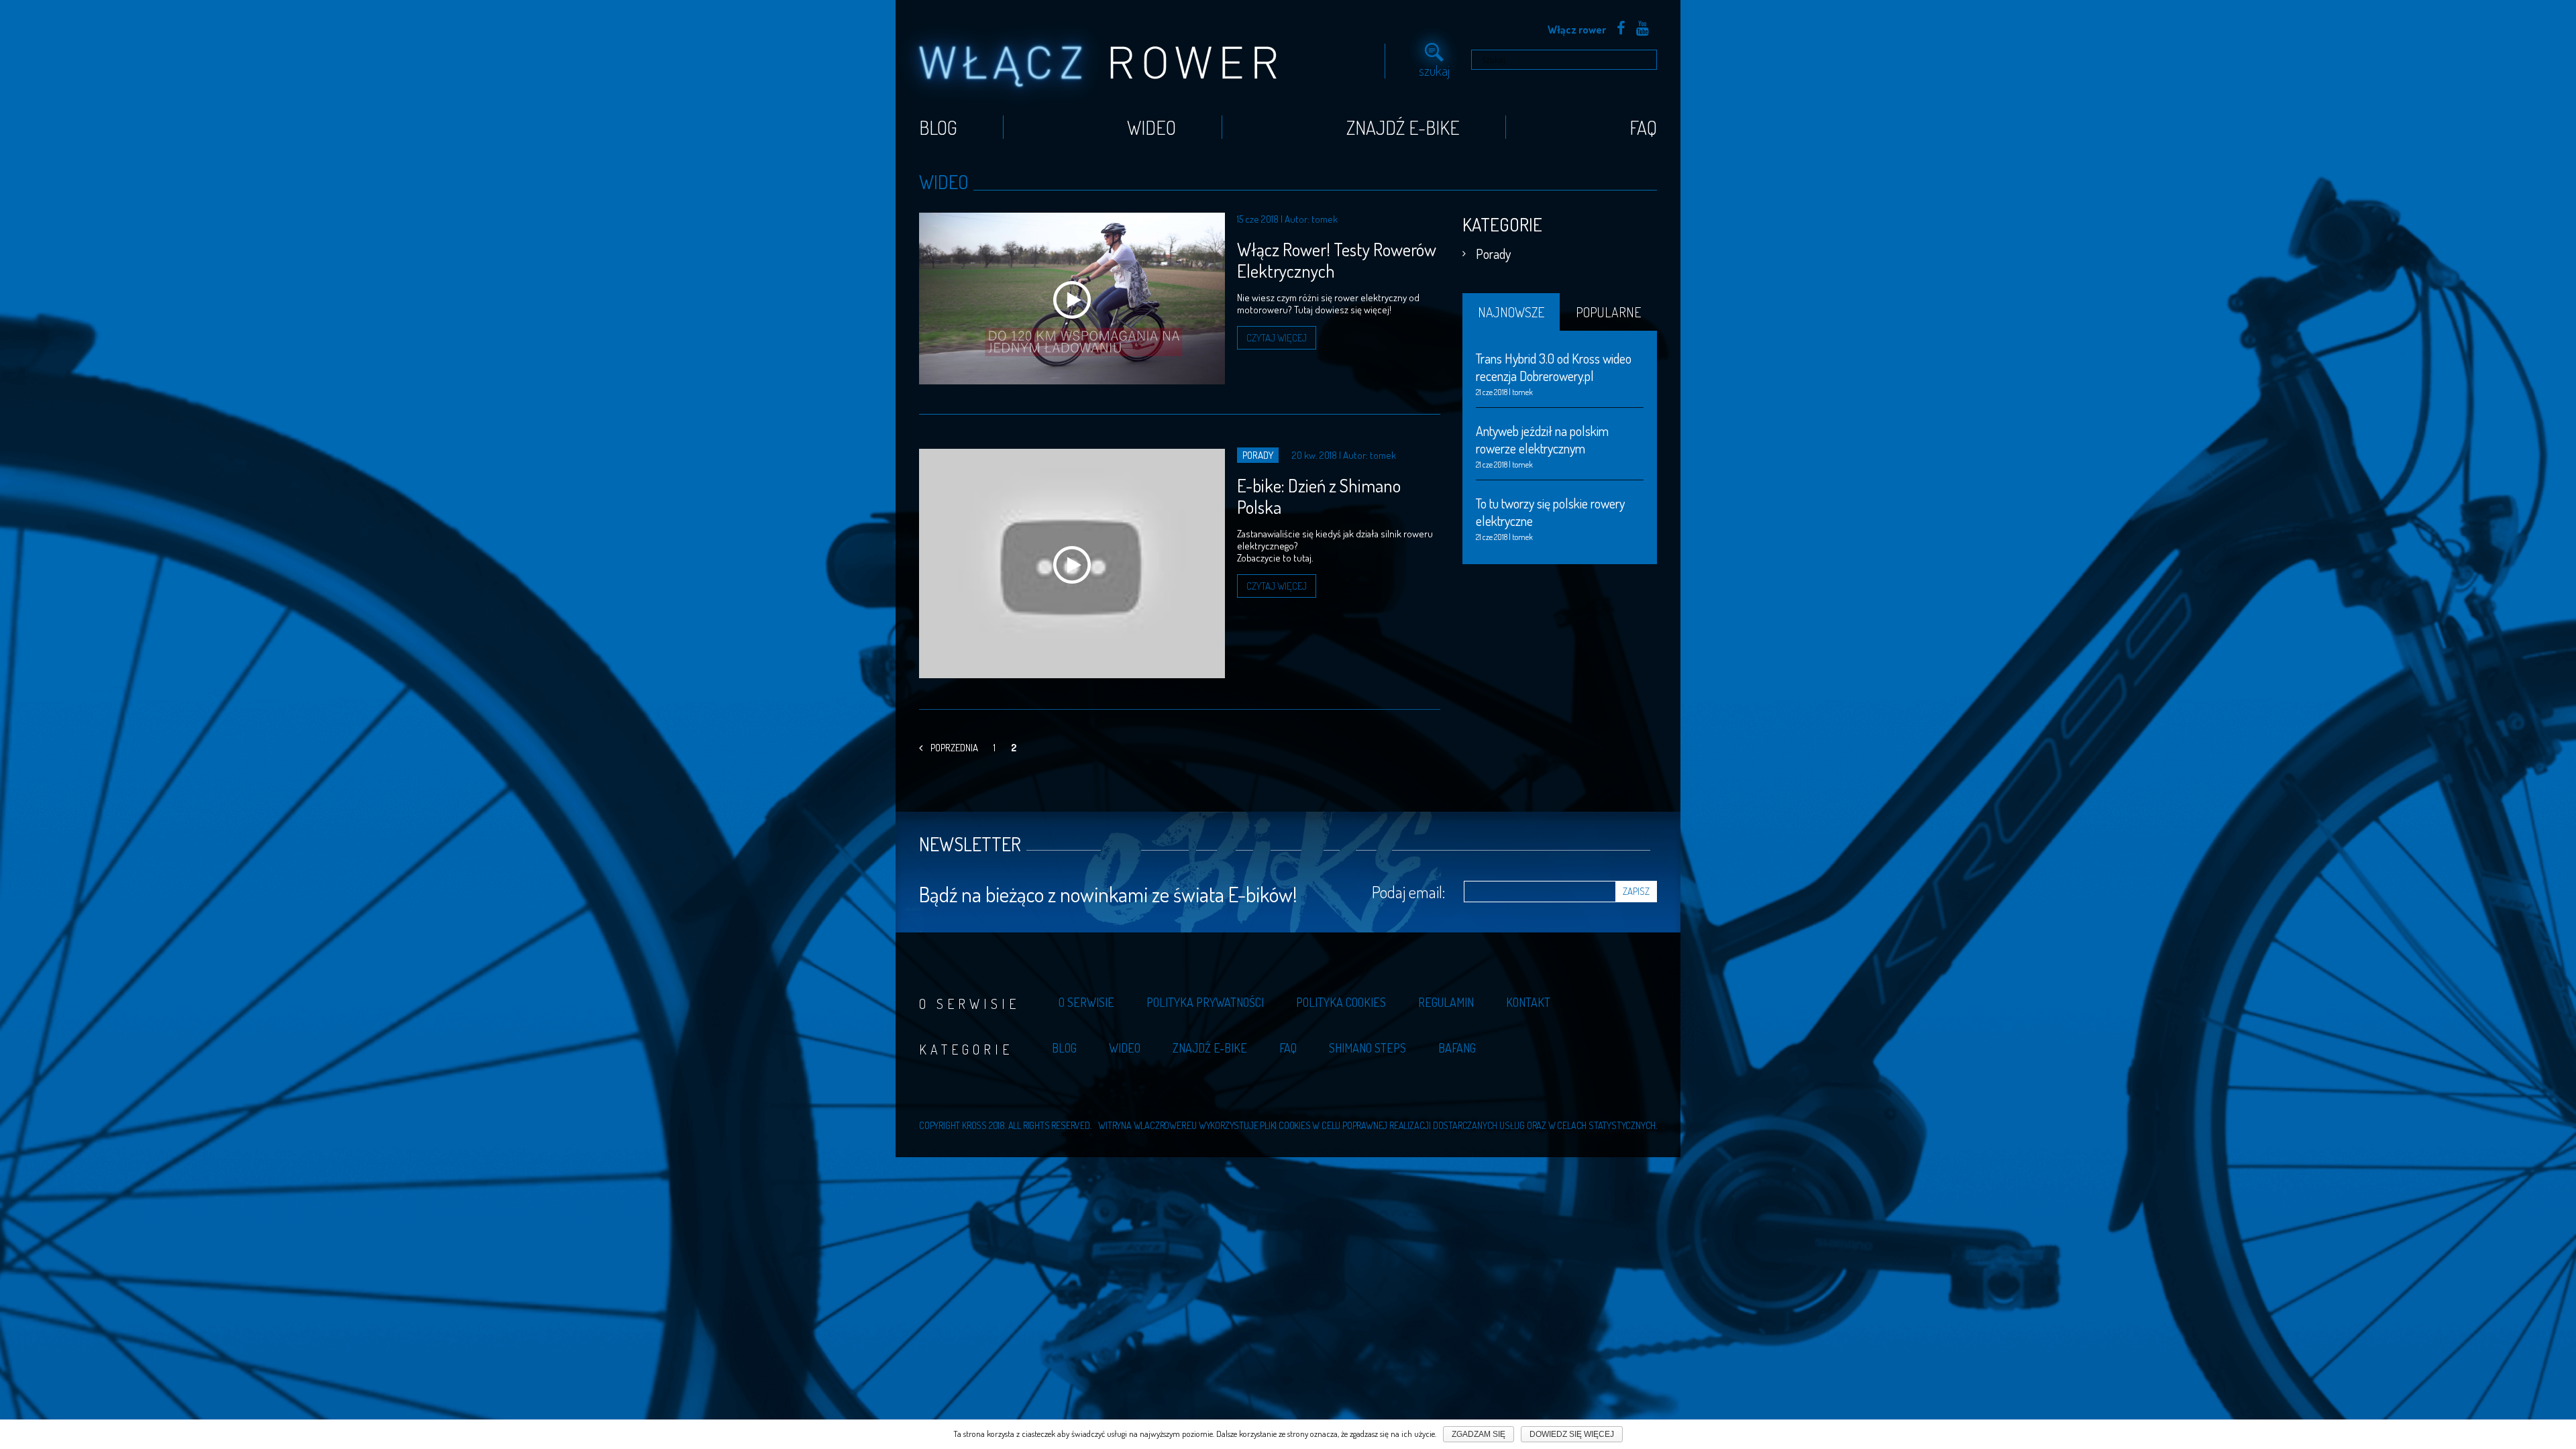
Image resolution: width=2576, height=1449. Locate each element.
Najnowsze (1511, 312)
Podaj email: (1408, 892)
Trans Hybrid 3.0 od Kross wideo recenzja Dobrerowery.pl (1554, 367)
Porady (1493, 254)
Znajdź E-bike (1403, 127)
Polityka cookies (1341, 1002)
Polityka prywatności (1205, 1002)
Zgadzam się (1479, 1434)
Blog (938, 127)
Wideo (1151, 127)
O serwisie (1086, 1002)
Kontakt (1528, 1002)
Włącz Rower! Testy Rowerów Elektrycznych (1337, 260)
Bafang (1457, 1048)
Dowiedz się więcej (1572, 1434)
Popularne (1608, 312)
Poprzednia (954, 748)
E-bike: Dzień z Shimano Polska (1319, 496)
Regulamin (1446, 1002)
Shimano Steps (1367, 1048)
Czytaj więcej (1277, 338)
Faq (1643, 127)
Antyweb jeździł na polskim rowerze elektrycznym (1542, 439)
